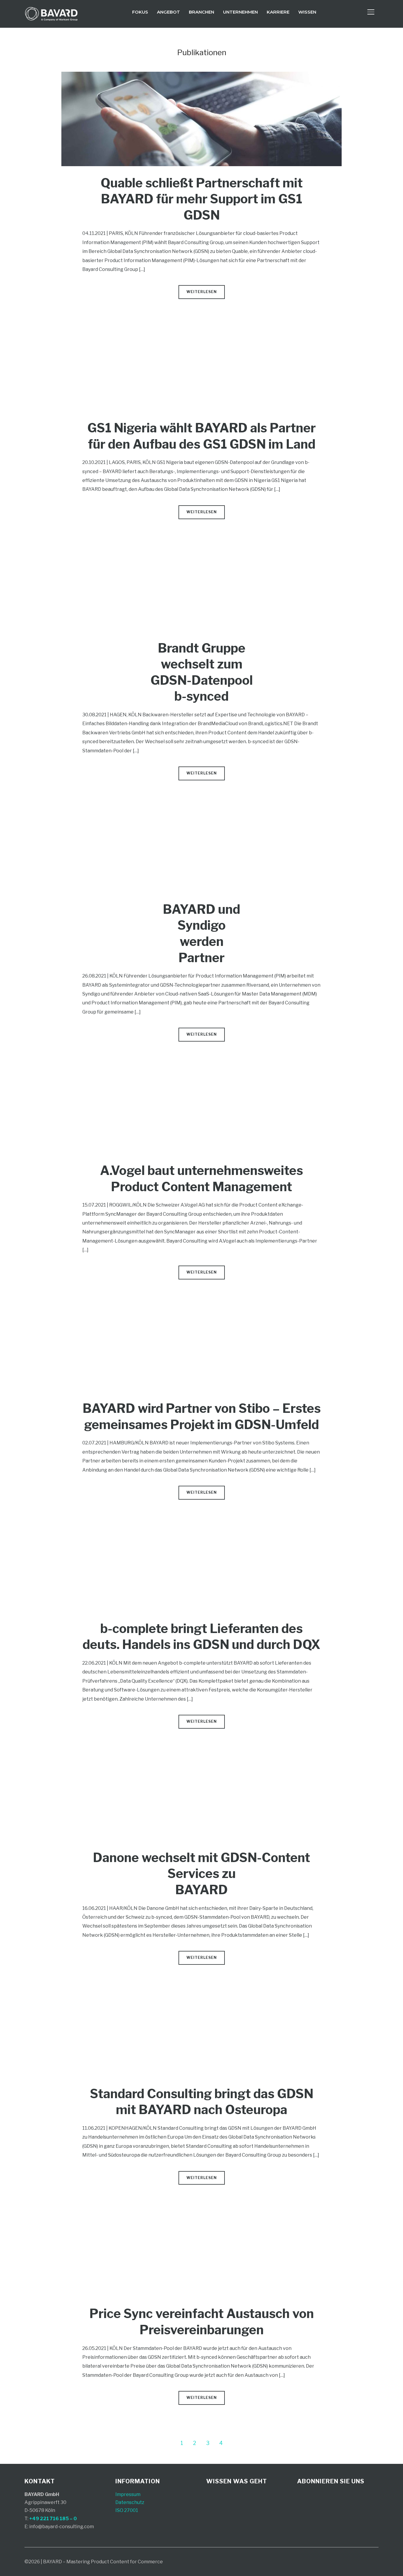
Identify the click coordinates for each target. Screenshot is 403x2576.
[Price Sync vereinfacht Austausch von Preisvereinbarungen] (201, 2206)
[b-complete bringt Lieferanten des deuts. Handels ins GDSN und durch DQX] (201, 1521)
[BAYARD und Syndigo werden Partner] (201, 802)
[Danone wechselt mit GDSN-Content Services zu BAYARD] (201, 1750)
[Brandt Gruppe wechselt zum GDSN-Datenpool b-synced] (201, 541)
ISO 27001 (127, 2510)
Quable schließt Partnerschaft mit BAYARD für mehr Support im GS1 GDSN (202, 199)
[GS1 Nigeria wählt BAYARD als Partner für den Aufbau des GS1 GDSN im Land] (201, 321)
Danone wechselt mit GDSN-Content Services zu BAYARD (201, 1874)
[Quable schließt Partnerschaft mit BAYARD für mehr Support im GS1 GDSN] (201, 76)
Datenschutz (130, 2502)
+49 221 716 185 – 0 (53, 2519)
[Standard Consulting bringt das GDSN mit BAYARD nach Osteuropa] (201, 1986)
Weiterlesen (202, 292)
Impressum (128, 2494)
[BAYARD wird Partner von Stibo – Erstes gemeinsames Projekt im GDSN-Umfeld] (201, 1301)
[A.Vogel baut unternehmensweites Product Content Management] (201, 1063)
